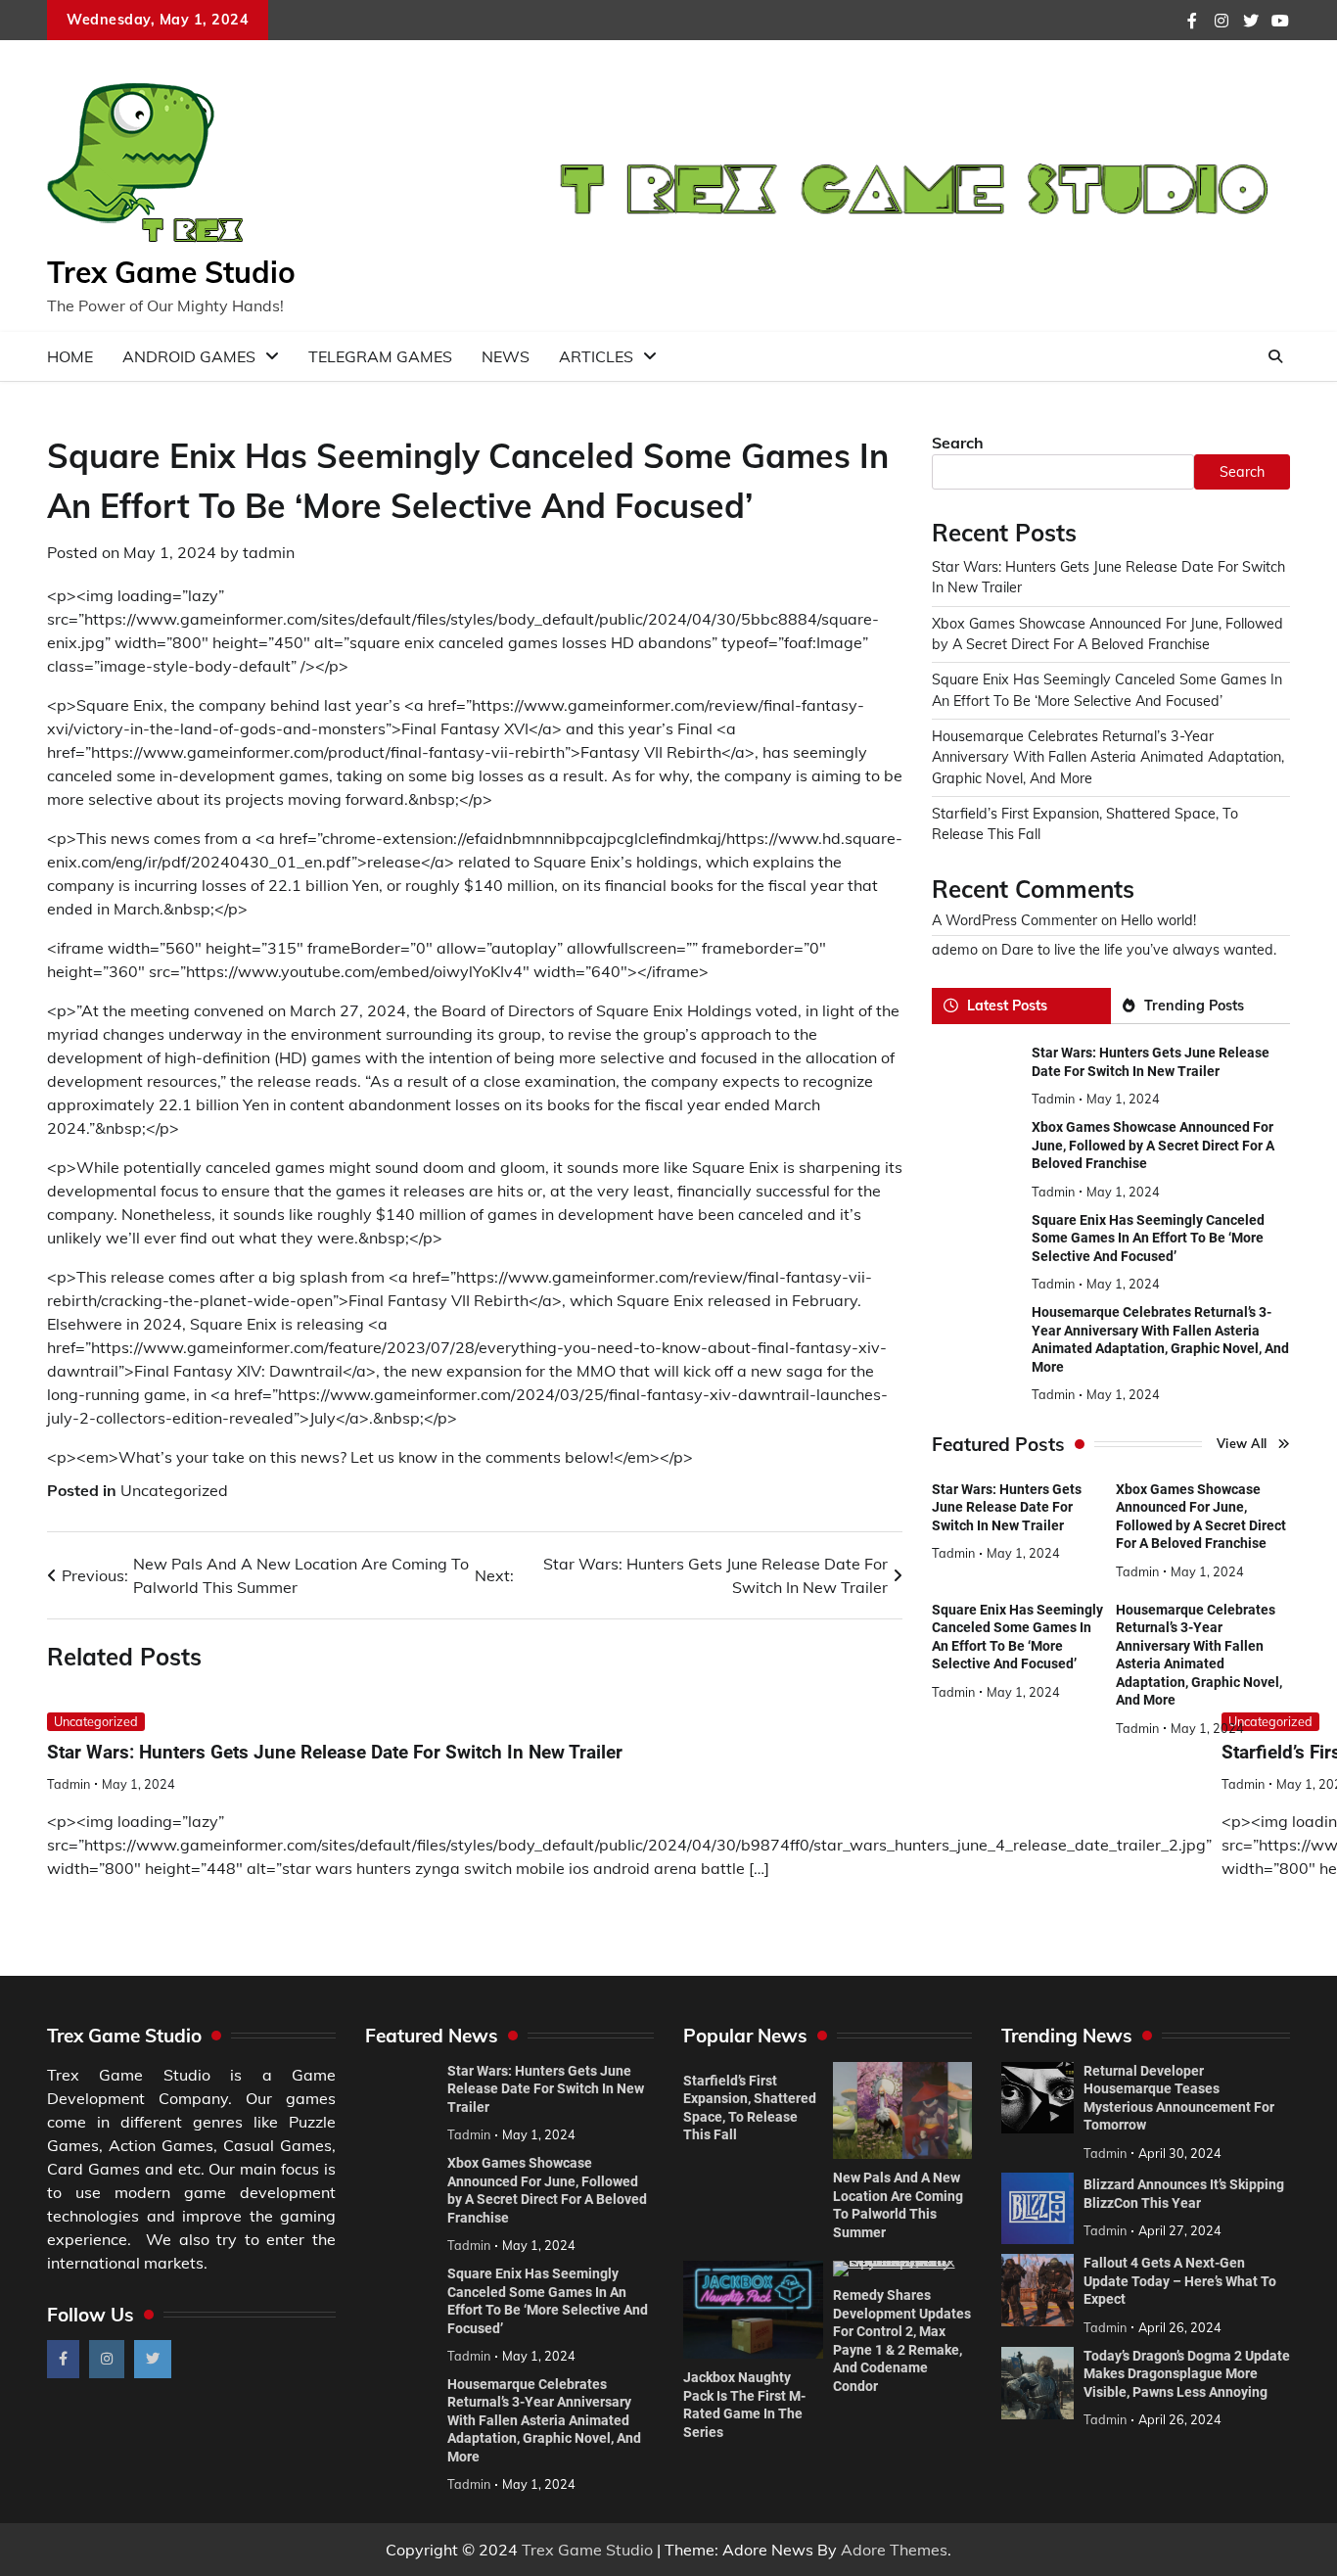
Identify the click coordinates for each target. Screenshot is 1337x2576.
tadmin (269, 552)
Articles (596, 356)
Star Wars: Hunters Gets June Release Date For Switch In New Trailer (335, 1752)
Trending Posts (1194, 1006)
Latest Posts (1007, 1006)
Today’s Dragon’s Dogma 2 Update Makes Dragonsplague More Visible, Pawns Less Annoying (1187, 2374)
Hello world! (1158, 920)
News (506, 356)
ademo (955, 951)
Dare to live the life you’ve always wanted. (1139, 951)
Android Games (189, 356)
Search (958, 443)
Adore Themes (894, 2550)
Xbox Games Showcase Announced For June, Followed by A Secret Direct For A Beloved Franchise (1153, 1146)
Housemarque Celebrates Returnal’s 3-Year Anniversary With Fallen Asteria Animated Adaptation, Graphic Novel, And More (1108, 757)
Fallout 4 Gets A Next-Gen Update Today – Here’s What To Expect (1180, 2281)
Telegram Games (380, 356)
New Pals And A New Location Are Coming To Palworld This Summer (898, 2205)
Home (70, 356)
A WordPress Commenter (1014, 920)
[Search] (1275, 356)
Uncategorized (174, 1490)
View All (1242, 1444)
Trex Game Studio (171, 272)
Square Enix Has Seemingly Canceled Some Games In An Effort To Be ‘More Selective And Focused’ (1148, 1238)
